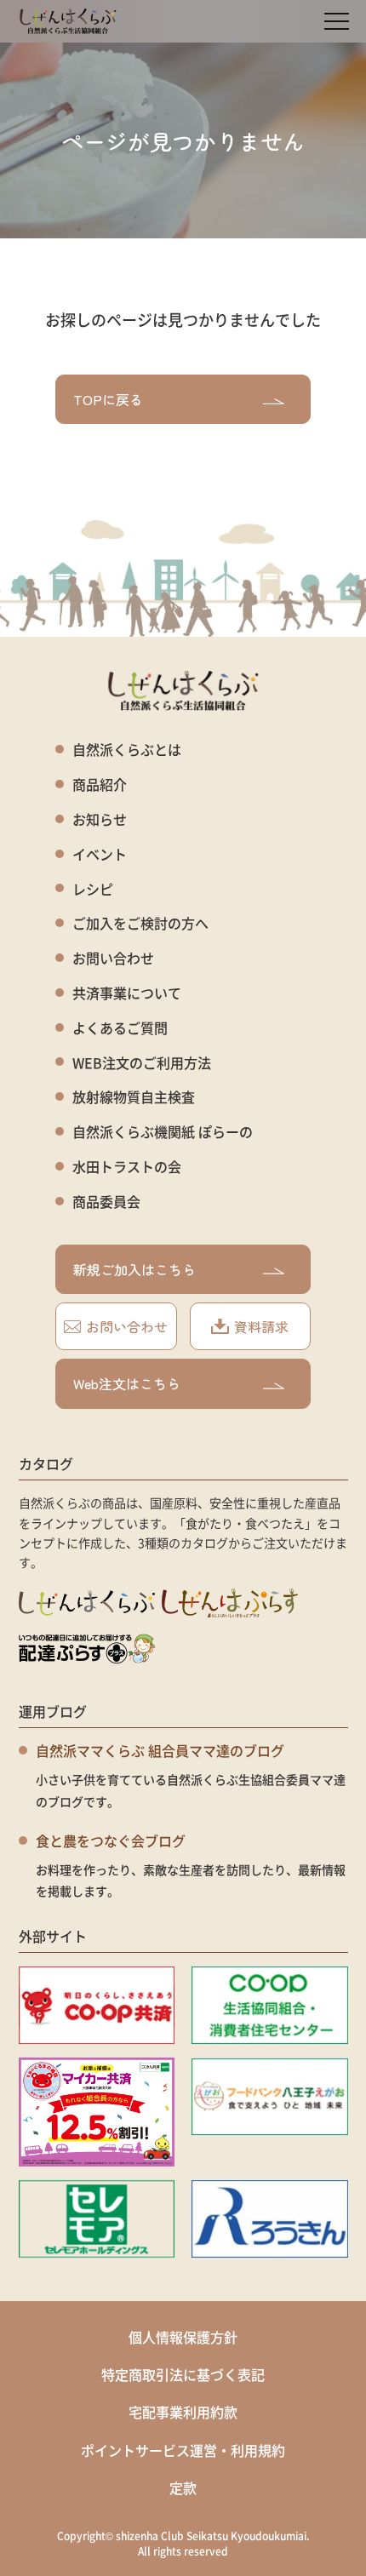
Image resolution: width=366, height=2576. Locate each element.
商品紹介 (100, 784)
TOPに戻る (108, 399)
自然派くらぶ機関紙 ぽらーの (163, 1132)
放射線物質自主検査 (134, 1097)
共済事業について (127, 993)
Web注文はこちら (127, 1383)
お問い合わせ (113, 958)
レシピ (93, 889)
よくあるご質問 (120, 1028)
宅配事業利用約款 (183, 2412)
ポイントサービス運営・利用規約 (183, 2450)
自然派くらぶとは (127, 750)
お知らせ (100, 819)
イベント (100, 854)
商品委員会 (106, 1202)
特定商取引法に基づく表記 (183, 2374)
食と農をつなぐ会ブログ (111, 1840)
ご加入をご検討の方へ (140, 923)
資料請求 (261, 1326)
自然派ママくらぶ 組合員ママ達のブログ (160, 1750)
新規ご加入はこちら (134, 1269)
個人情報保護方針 (183, 2337)
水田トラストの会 (127, 1167)
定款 (183, 2487)
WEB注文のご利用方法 (142, 1063)
